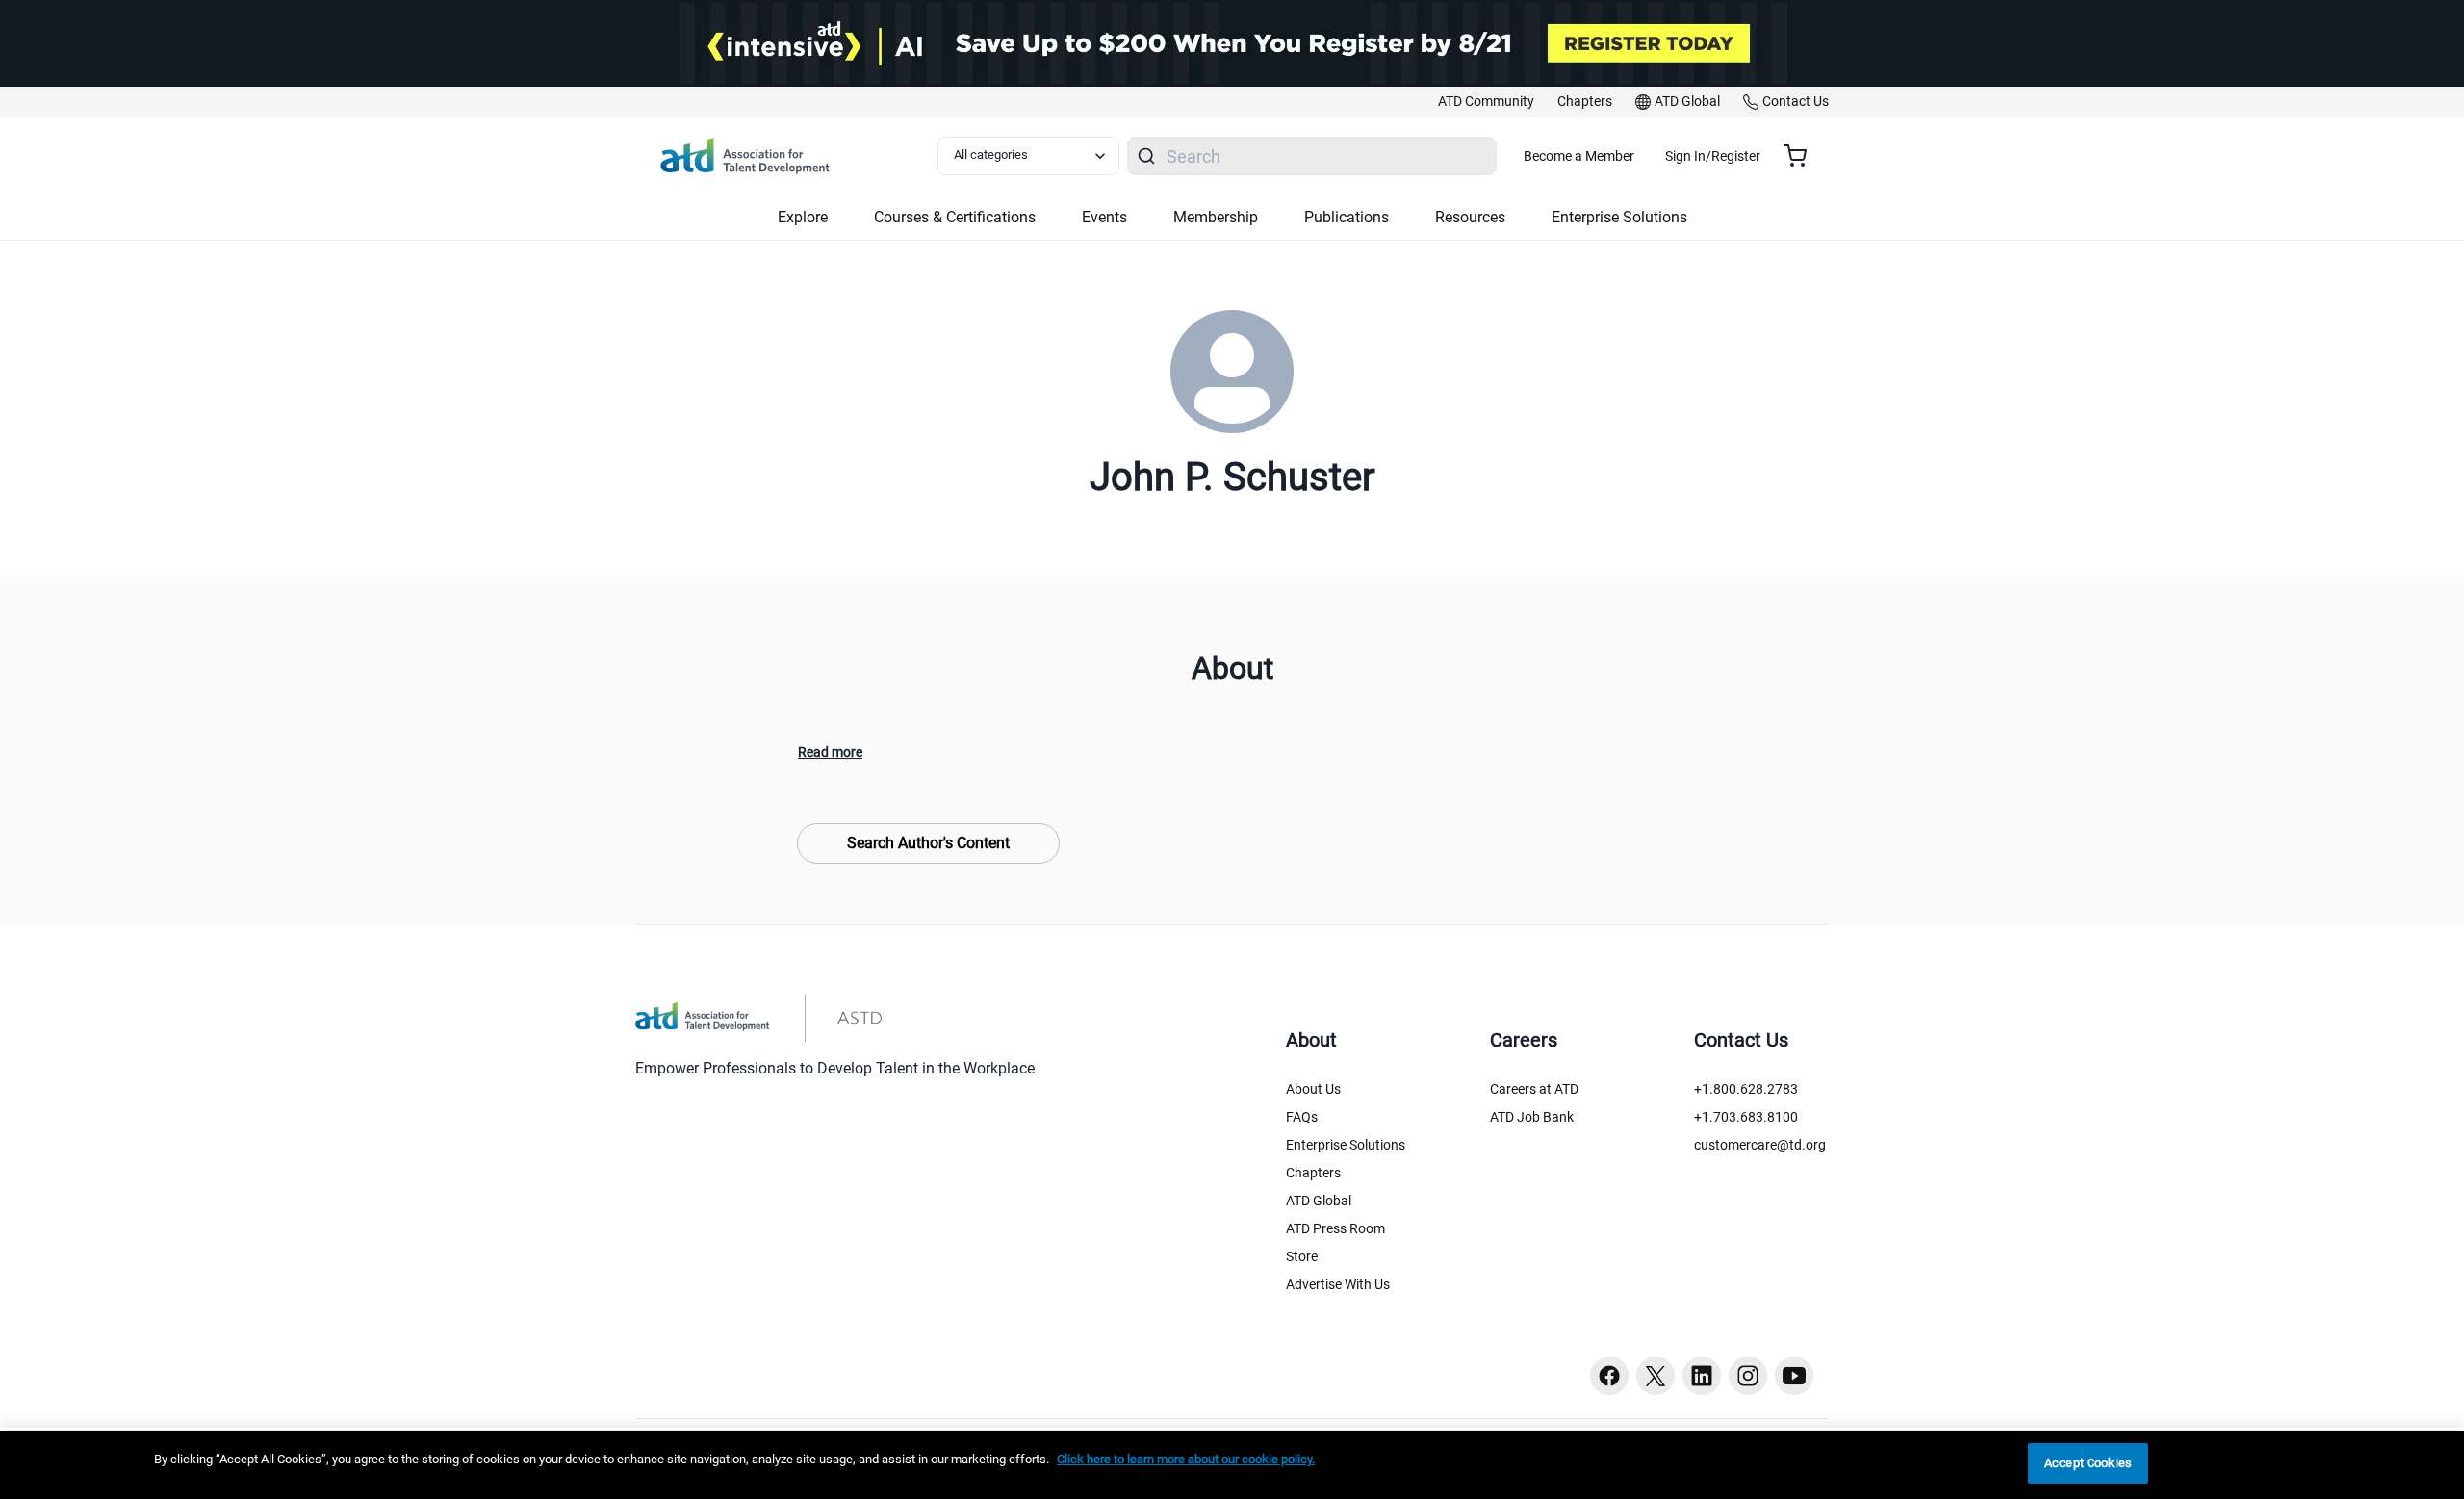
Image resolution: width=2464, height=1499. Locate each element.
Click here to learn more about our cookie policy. (1186, 1459)
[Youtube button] (1794, 1376)
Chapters (1313, 1173)
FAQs (1302, 1117)
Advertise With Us (1338, 1284)
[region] (1232, 1465)
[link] (1486, 102)
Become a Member (1579, 156)
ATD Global (1319, 1201)
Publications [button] (1347, 217)
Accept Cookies (2088, 1463)
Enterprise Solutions (1346, 1145)
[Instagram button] (1748, 1376)
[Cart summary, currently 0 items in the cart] (1802, 156)
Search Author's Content (928, 843)
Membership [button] (1216, 217)
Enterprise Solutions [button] (1619, 217)
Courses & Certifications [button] (955, 217)
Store (1302, 1256)
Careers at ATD (1534, 1089)
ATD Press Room (1335, 1228)
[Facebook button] (1609, 1376)
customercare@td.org (1760, 1145)
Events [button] (1104, 217)
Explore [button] (803, 217)
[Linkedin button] (1702, 1376)
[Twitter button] (1655, 1376)
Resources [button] (1470, 217)
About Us (1313, 1089)
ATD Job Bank (1532, 1117)
